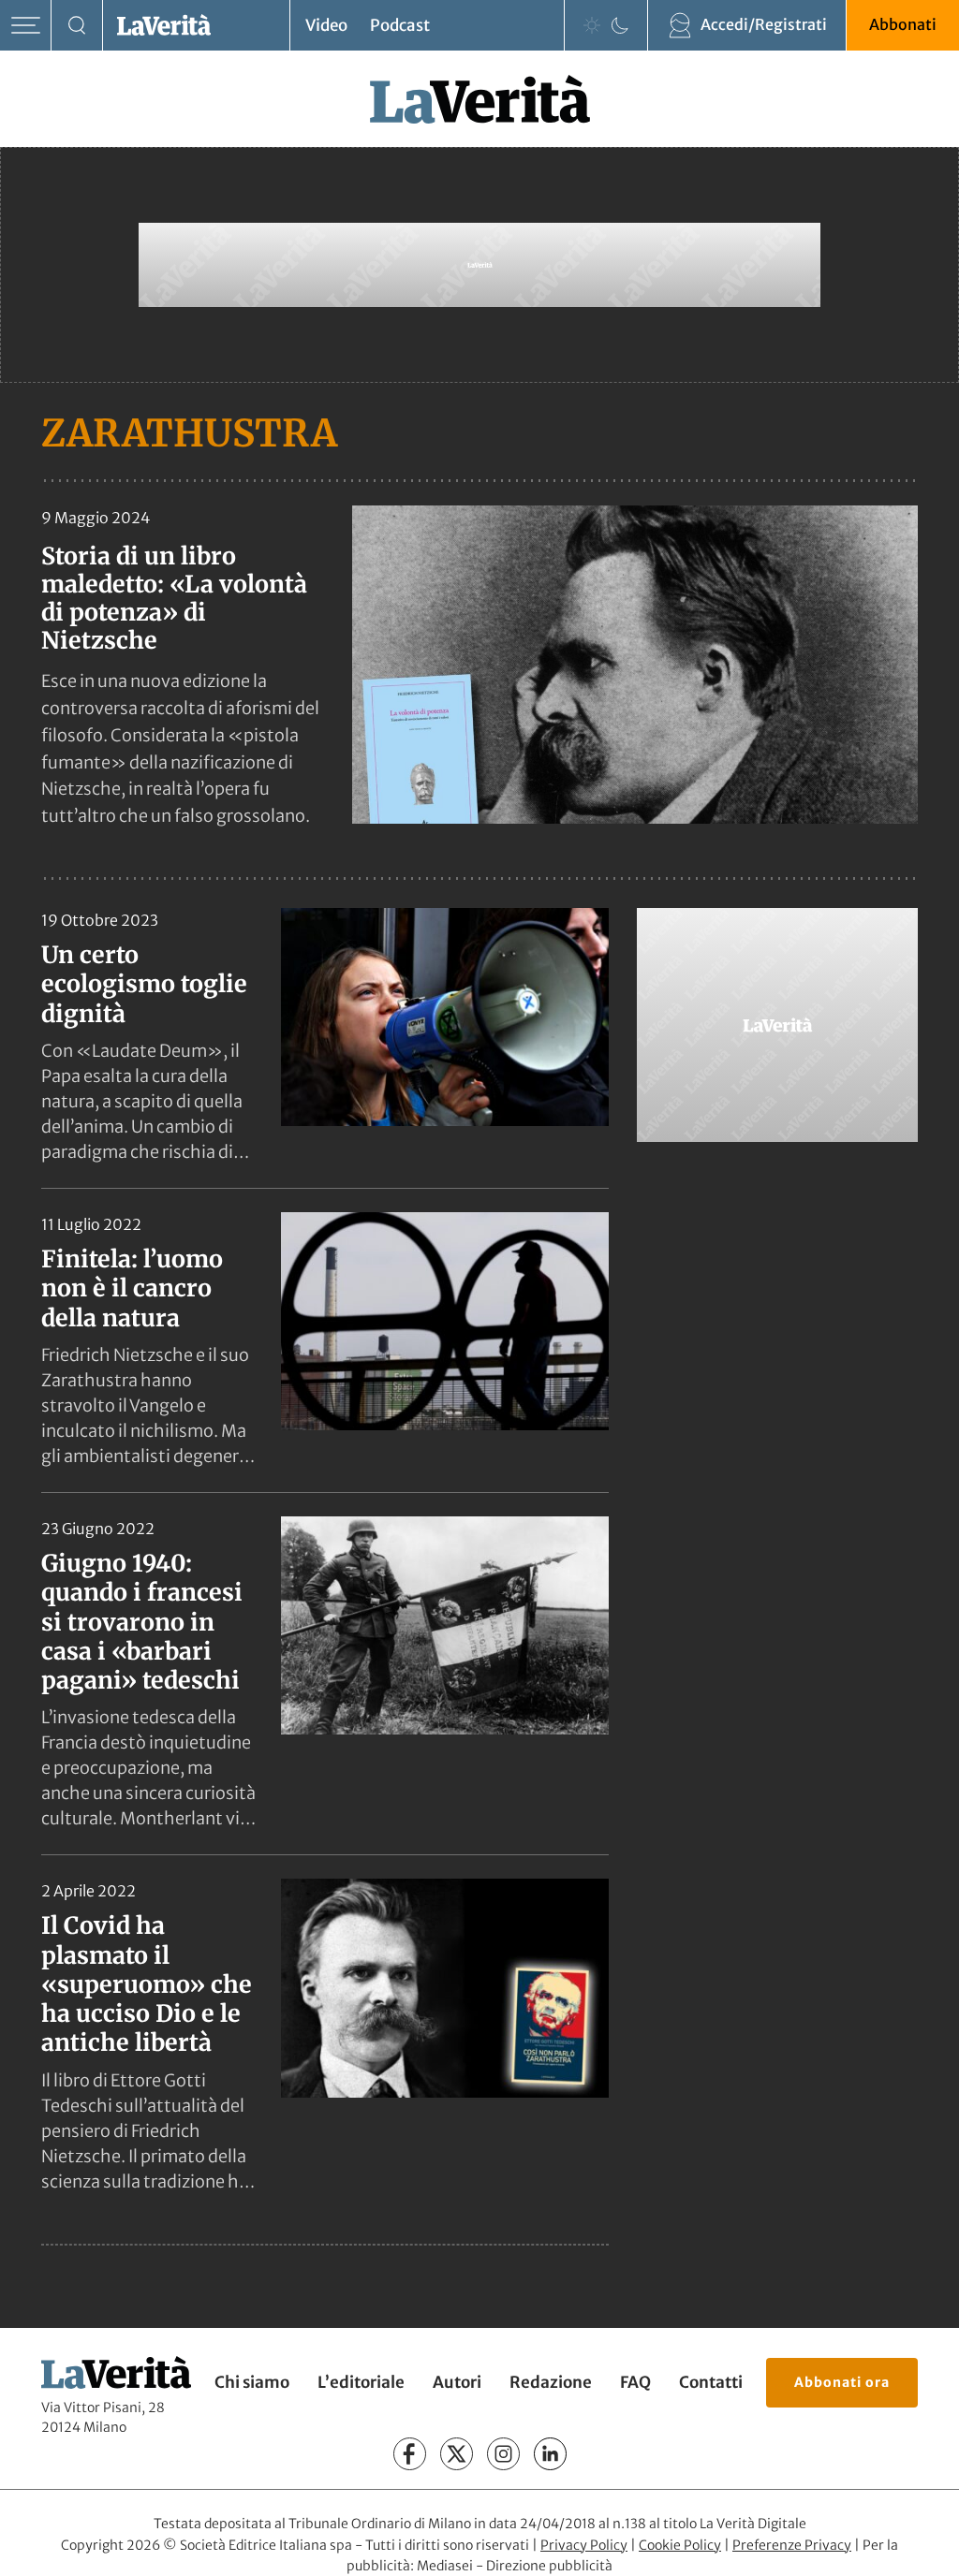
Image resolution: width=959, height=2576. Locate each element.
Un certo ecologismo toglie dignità (144, 984)
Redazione (551, 2382)
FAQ (635, 2382)
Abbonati (903, 24)
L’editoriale (361, 2382)
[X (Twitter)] (457, 2454)
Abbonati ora (842, 2382)
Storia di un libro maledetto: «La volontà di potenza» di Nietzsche (174, 598)
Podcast (400, 25)
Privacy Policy (584, 2545)
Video (326, 25)
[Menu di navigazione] (26, 26)
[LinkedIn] (550, 2454)
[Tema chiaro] (592, 25)
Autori (457, 2382)
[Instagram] (503, 2454)
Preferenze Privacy (792, 2545)
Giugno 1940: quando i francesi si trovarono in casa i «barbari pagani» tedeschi (142, 1622)
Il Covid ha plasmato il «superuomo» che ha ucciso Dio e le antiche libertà (147, 1984)
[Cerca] (77, 26)
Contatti (711, 2382)
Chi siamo (252, 2382)
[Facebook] (410, 2454)
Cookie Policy (680, 2545)
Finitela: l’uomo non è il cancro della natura (132, 1288)
